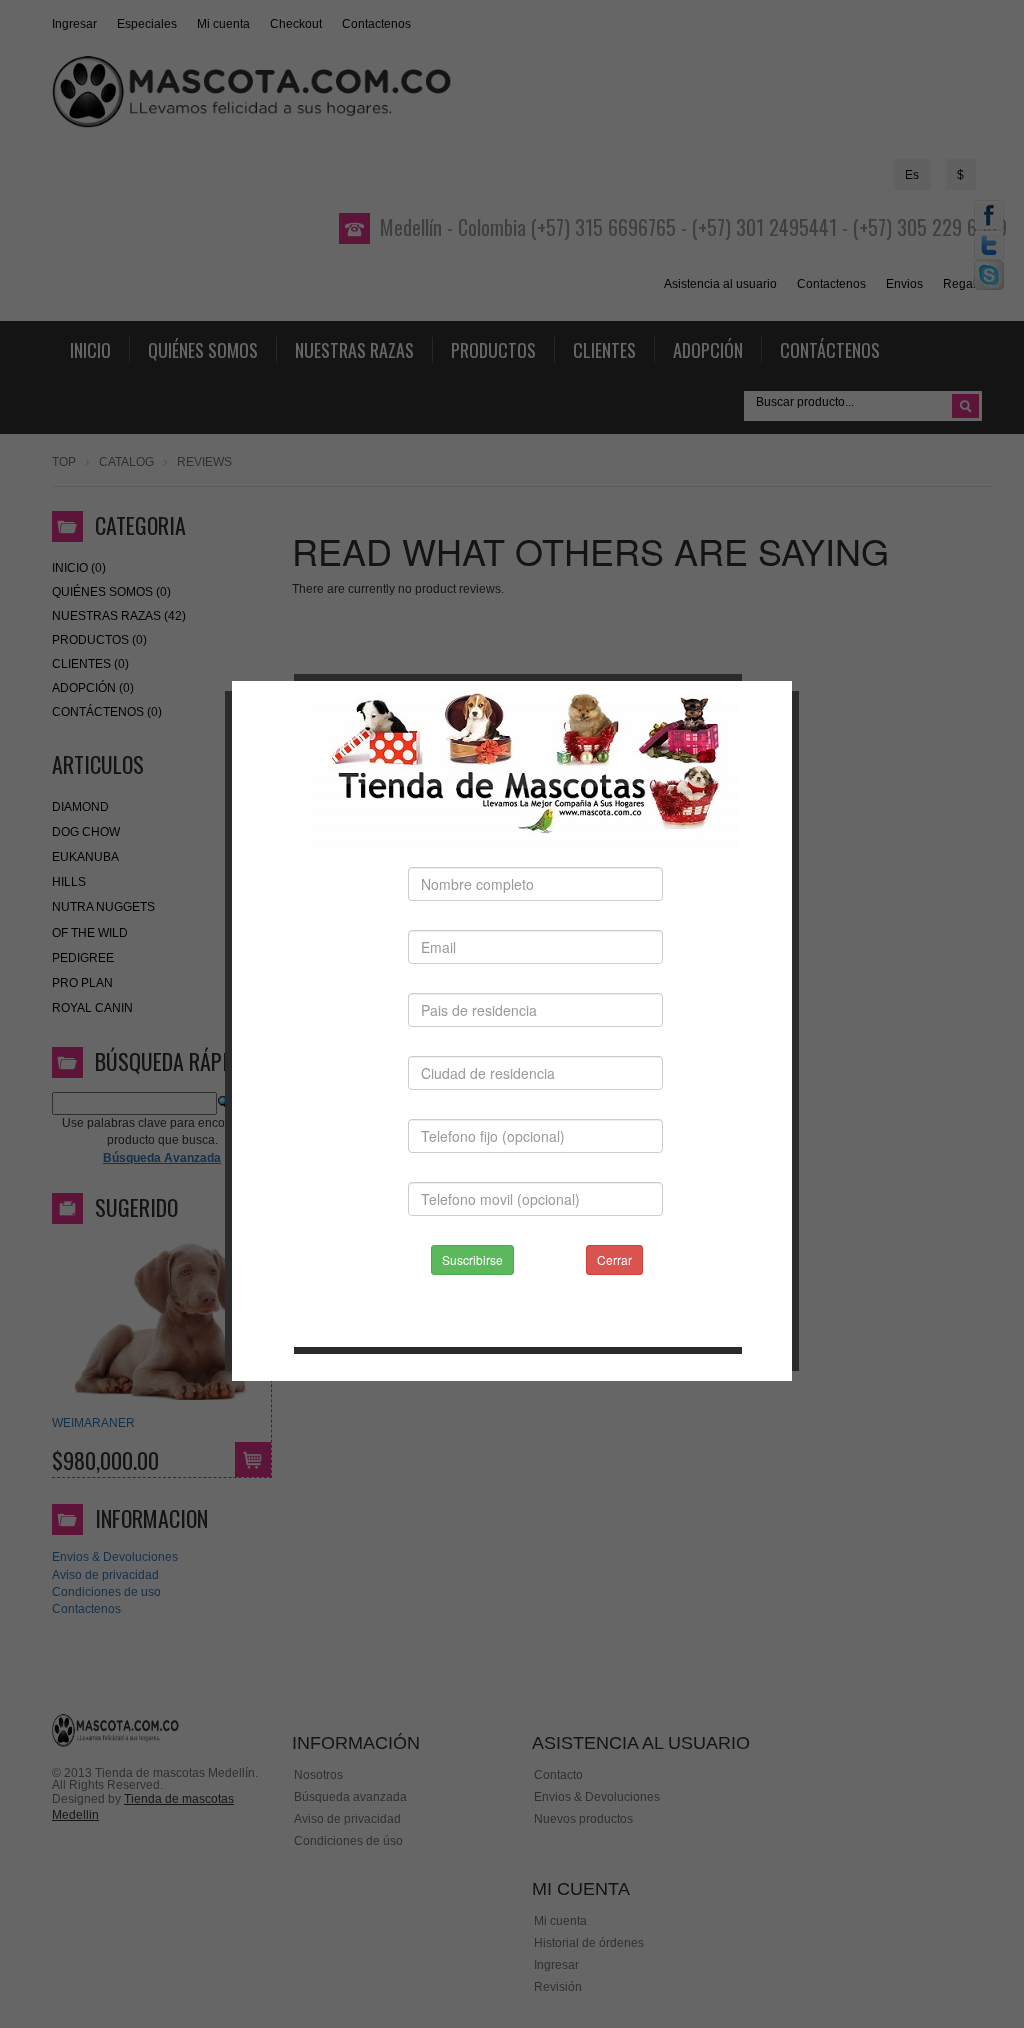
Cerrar (614, 1259)
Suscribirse (472, 1259)
